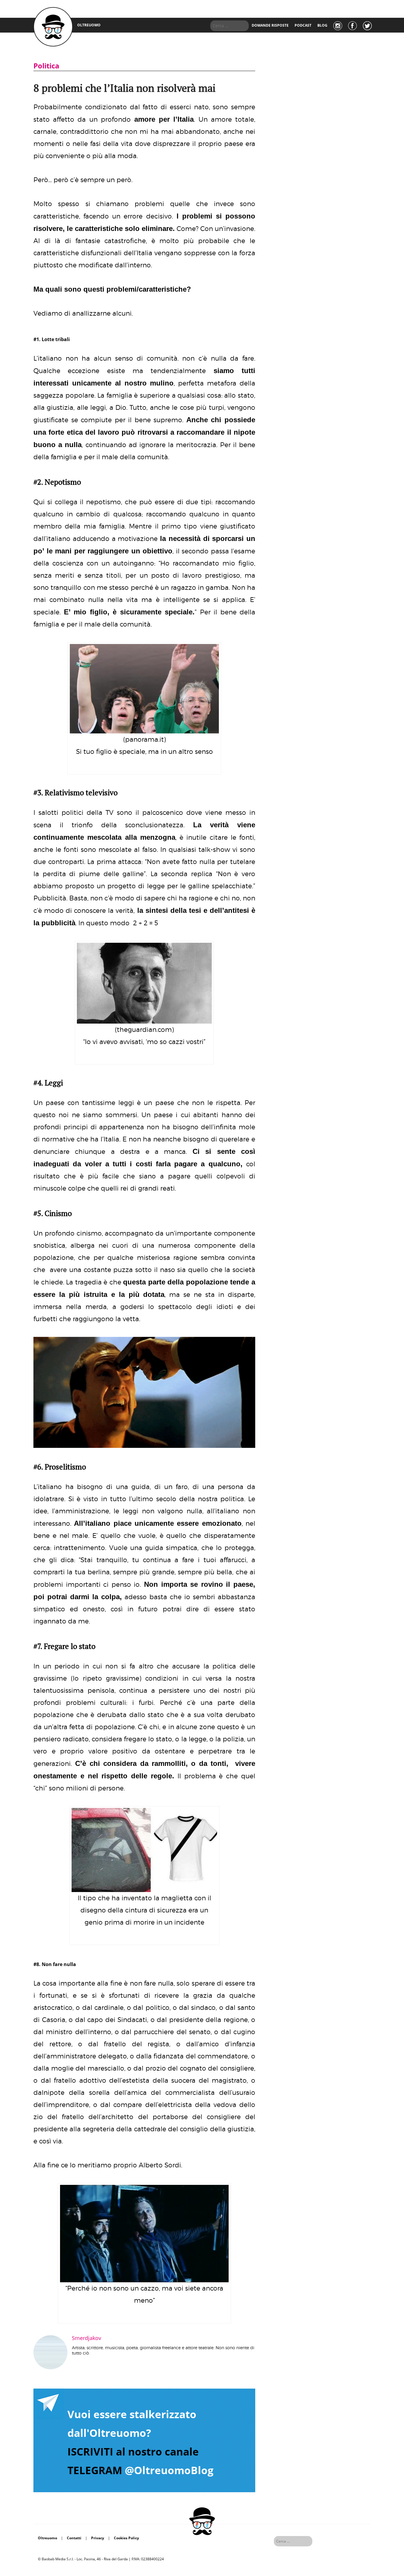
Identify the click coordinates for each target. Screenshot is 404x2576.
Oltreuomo (47, 2538)
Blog (322, 25)
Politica (46, 66)
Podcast (303, 25)
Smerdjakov (87, 2338)
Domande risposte (270, 25)
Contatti (74, 2538)
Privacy (98, 2538)
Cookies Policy (126, 2538)
